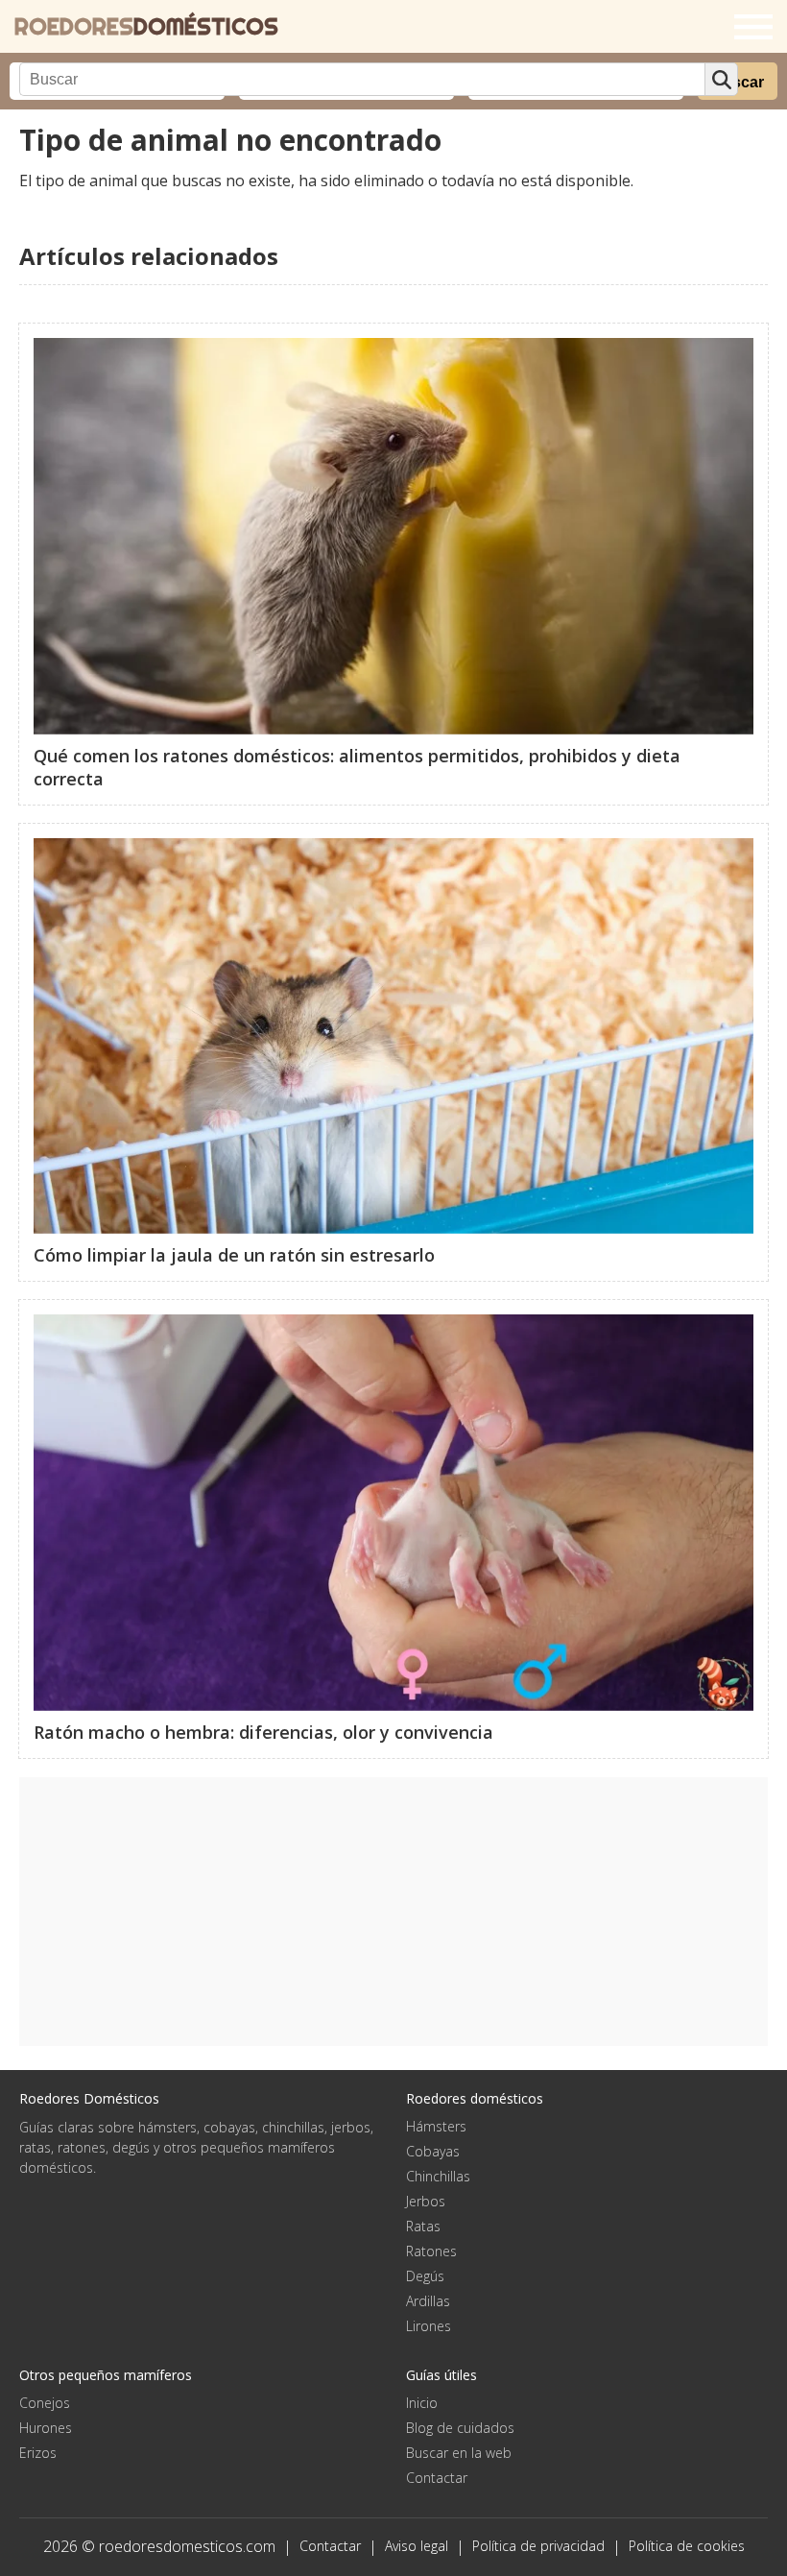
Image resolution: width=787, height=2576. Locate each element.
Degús (425, 2276)
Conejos (45, 2403)
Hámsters (436, 2126)
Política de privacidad (538, 2546)
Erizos (38, 2453)
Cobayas (433, 2151)
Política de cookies (687, 2546)
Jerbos (426, 2201)
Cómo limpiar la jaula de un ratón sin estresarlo (234, 1255)
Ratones (431, 2251)
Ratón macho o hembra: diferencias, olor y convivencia (263, 1732)
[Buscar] (721, 79)
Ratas (423, 2226)
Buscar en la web (459, 2453)
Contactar (437, 2478)
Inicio (422, 2403)
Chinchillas (438, 2176)
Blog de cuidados (460, 2428)
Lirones (429, 2326)
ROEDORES (146, 26)
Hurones (46, 2428)
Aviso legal (417, 2546)
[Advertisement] (393, 1912)
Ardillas (428, 2301)
